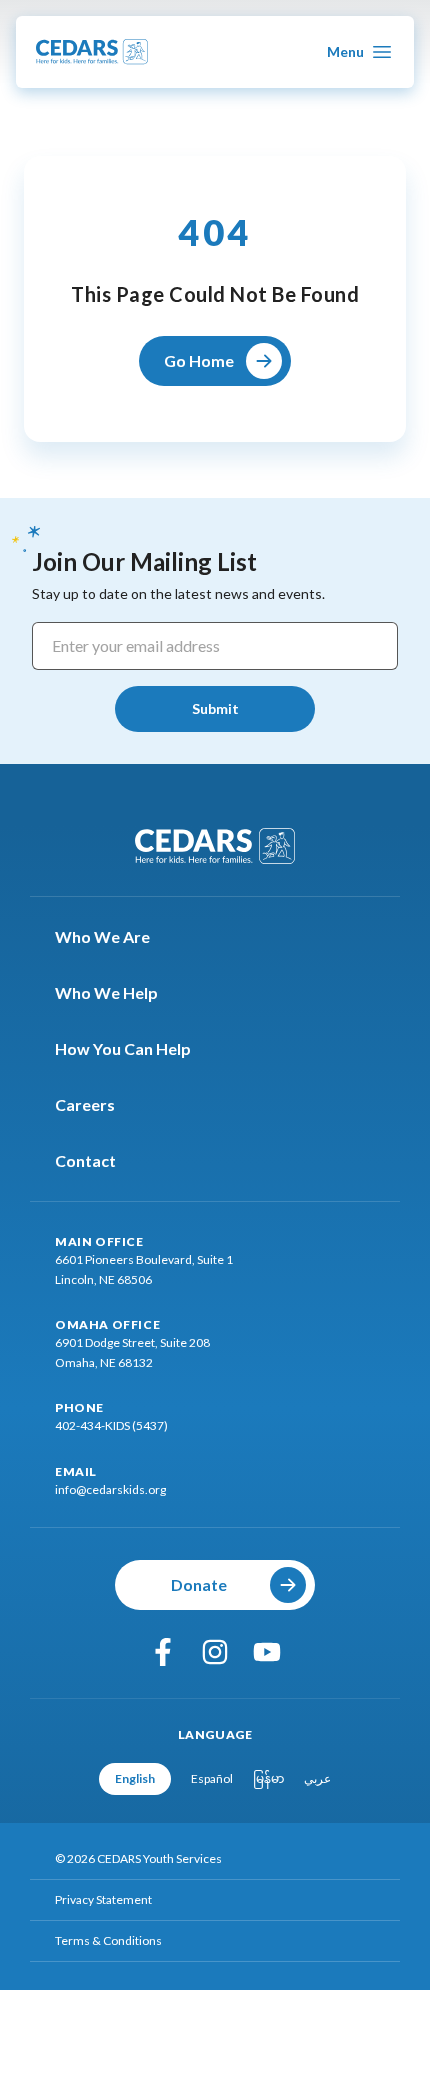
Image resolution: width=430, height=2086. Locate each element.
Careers (85, 1104)
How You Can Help (123, 1048)
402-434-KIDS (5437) (111, 1425)
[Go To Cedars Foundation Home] (215, 846)
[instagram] (215, 1652)
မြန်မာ (268, 1778)
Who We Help (106, 992)
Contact (85, 1160)
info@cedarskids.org (110, 1489)
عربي (317, 1778)
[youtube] (267, 1652)
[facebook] (163, 1652)
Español (212, 1778)
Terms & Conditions (108, 1940)
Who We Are (102, 936)
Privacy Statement (103, 1899)
